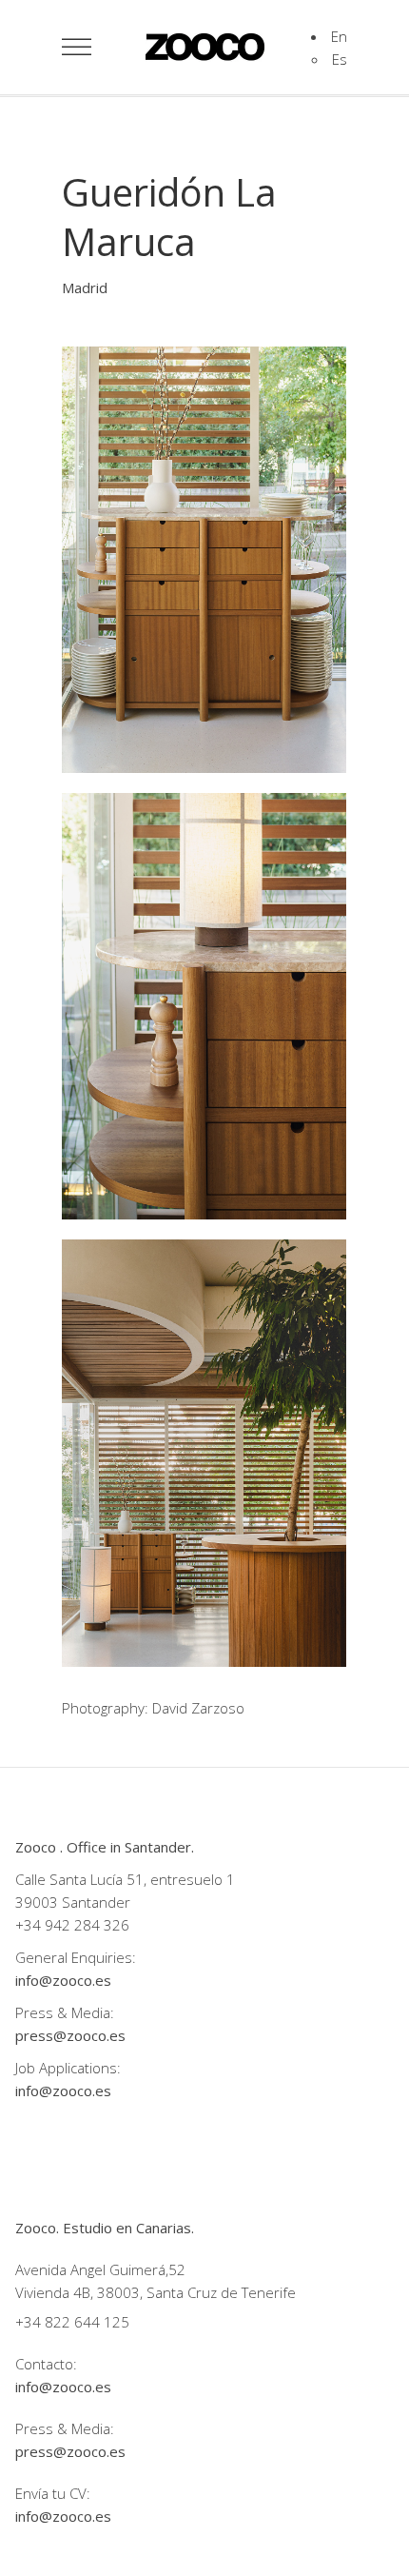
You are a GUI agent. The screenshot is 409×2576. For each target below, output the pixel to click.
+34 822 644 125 (72, 2322)
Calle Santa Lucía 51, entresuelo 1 (125, 1879)
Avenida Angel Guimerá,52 (100, 2269)
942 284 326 (87, 1925)
